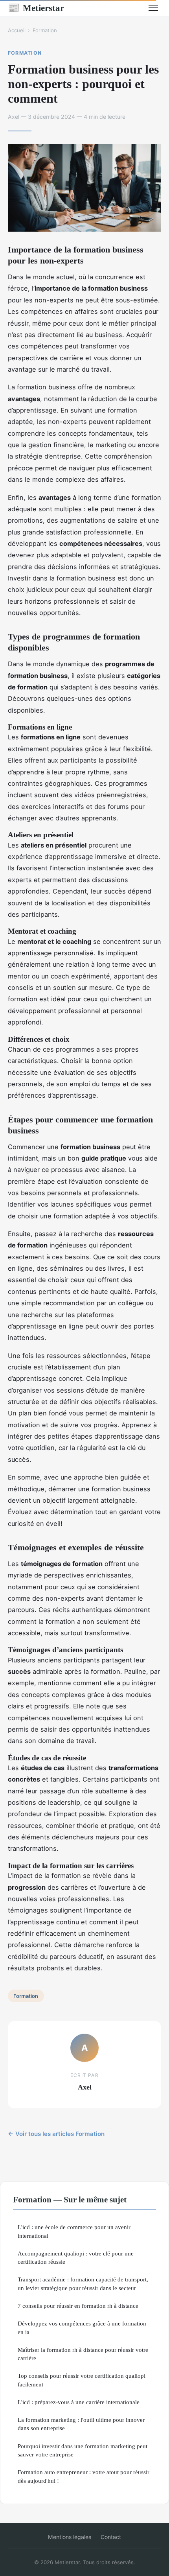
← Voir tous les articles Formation (56, 2134)
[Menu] (153, 8)
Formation (45, 30)
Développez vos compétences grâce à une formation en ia (82, 2327)
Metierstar (36, 8)
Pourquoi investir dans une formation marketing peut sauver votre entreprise (83, 2450)
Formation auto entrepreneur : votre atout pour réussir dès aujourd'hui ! (84, 2476)
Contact (111, 2537)
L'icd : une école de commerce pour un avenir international (74, 2231)
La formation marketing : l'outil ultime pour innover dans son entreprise (81, 2424)
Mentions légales (70, 2537)
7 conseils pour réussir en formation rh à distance (78, 2306)
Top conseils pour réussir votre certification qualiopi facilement (82, 2380)
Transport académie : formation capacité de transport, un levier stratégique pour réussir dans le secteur (83, 2283)
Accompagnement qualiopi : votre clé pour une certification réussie (76, 2257)
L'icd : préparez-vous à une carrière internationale (79, 2402)
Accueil (17, 30)
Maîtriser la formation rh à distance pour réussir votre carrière (83, 2354)
